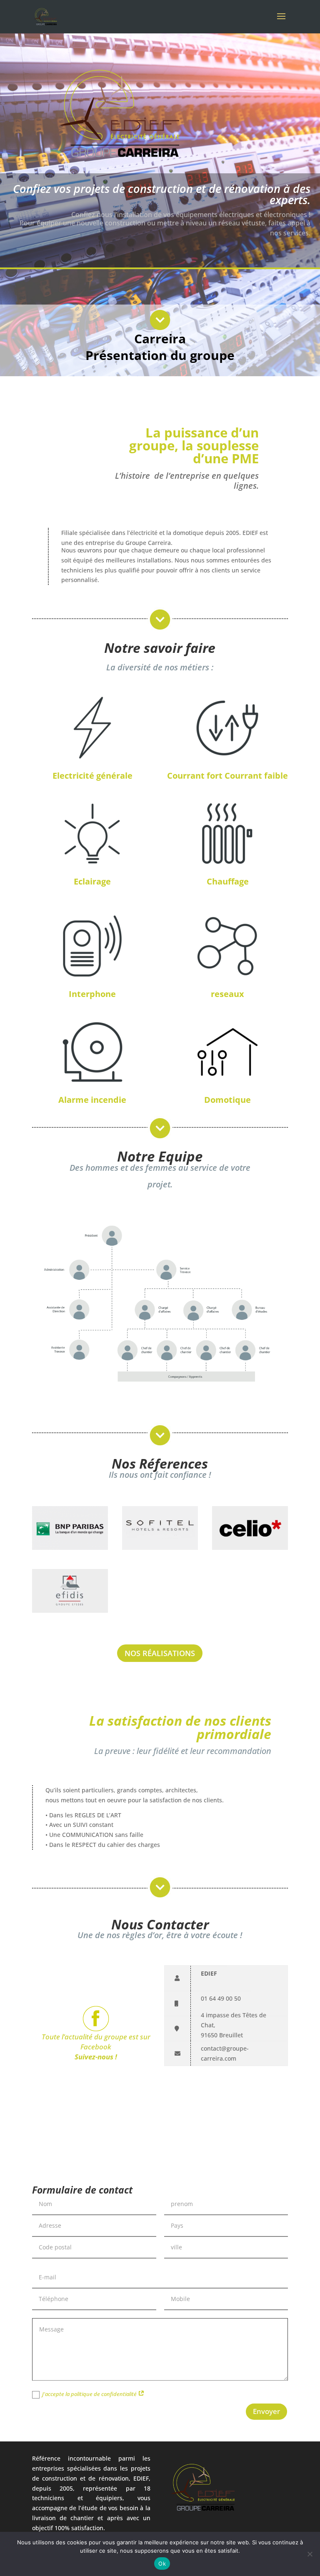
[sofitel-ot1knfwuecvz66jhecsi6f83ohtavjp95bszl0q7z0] (160, 1548)
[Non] (310, 2554)
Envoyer (266, 2411)
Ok (162, 2564)
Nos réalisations (160, 1653)
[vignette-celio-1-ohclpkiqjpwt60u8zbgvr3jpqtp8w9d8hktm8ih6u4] (250, 1548)
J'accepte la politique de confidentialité (90, 2394)
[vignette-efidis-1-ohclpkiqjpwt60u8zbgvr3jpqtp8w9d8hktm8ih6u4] (70, 1610)
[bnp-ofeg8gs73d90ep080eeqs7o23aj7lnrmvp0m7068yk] (70, 1548)
